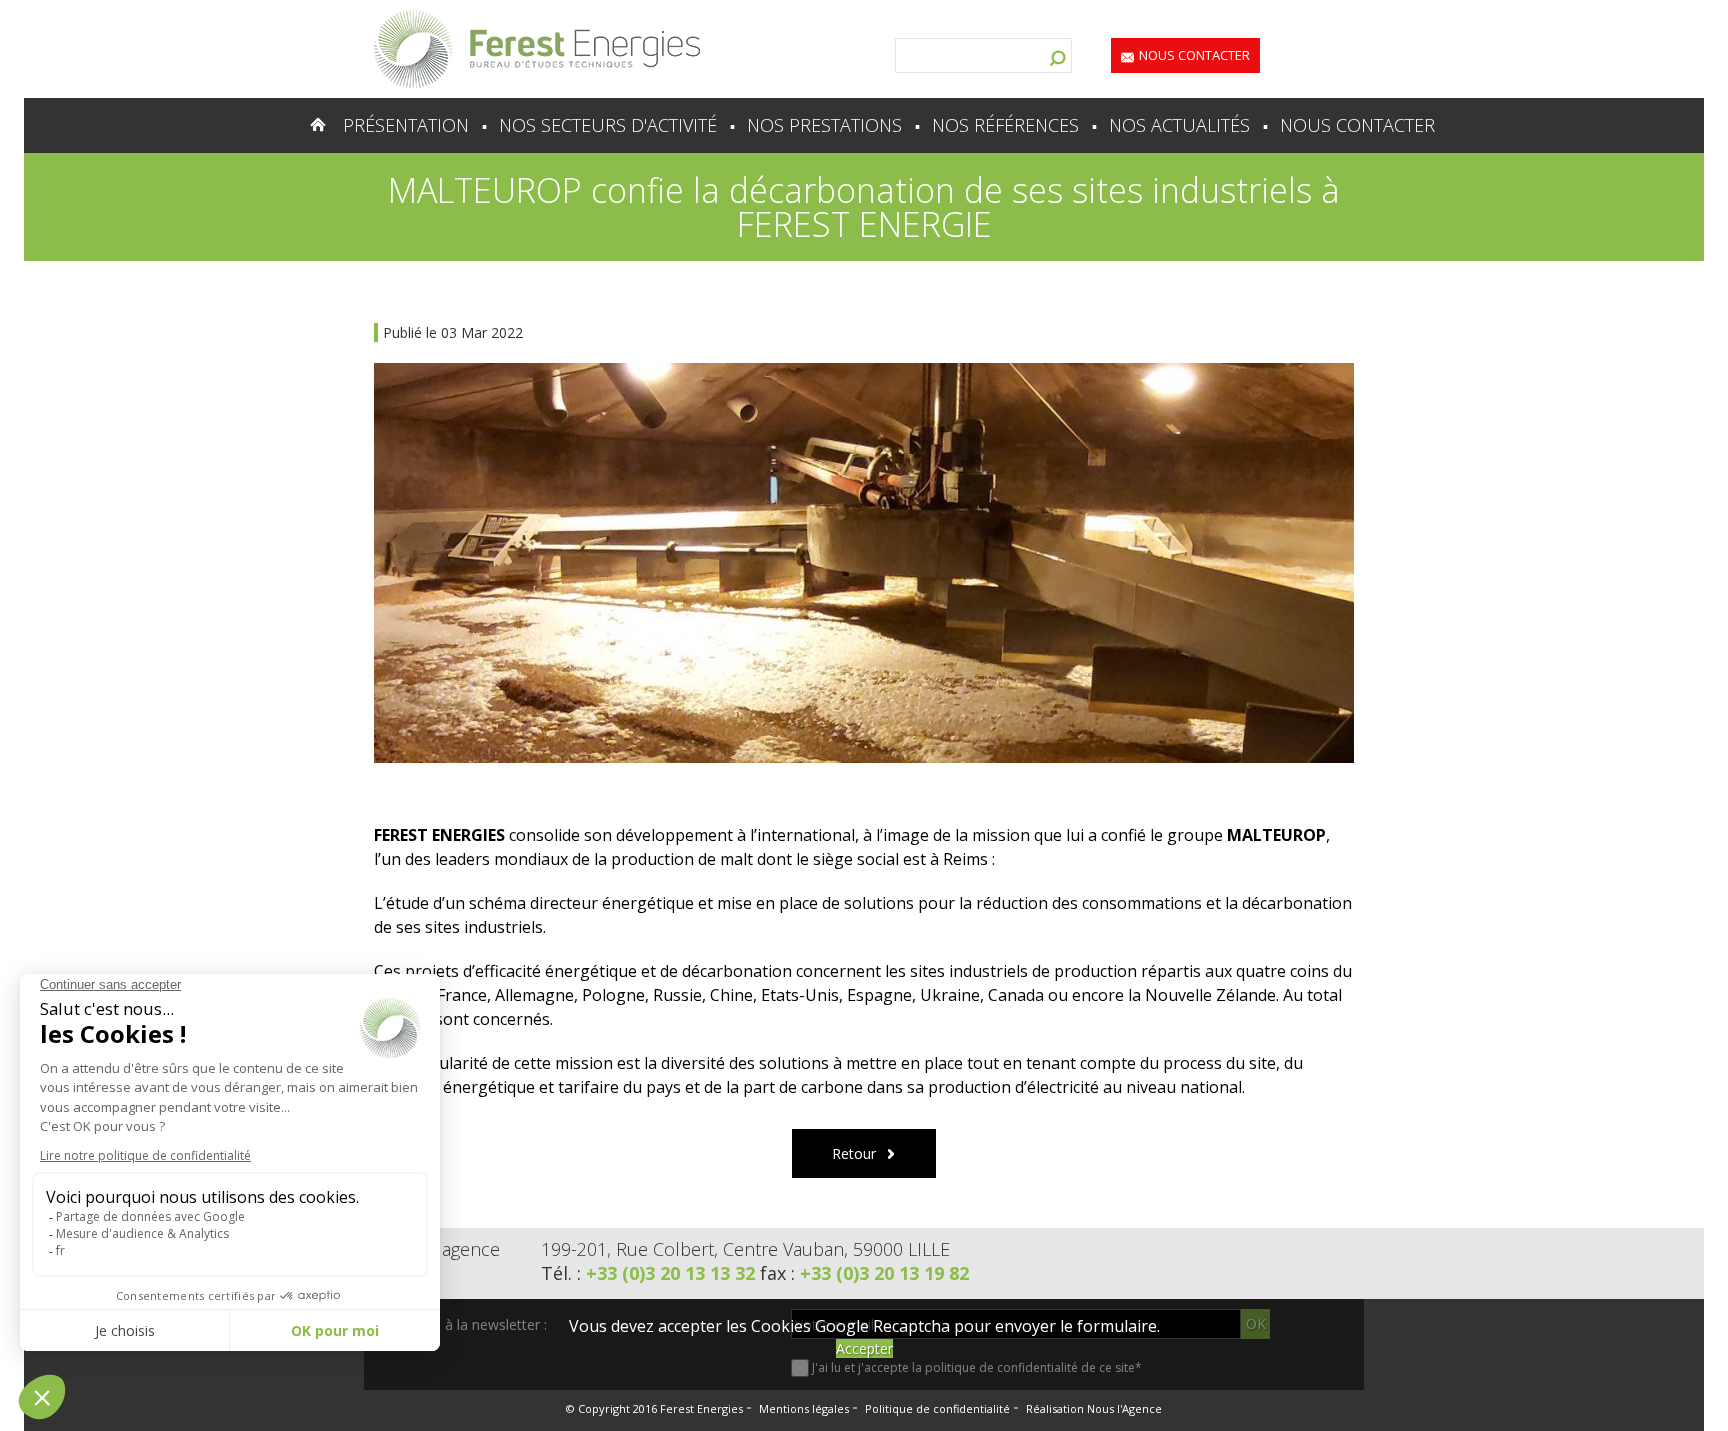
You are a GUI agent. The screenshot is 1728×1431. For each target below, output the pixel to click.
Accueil (278, 125)
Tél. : (648, 1273)
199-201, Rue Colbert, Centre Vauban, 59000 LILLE (745, 1249)
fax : (864, 1273)
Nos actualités (1179, 125)
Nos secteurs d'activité (608, 125)
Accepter (864, 1348)
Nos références (1005, 125)
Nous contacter (1194, 55)
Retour (854, 1153)
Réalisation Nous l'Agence (1094, 1408)
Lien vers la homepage (537, 49)
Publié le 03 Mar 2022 (453, 332)
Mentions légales (804, 1408)
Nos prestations (824, 125)
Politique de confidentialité (937, 1408)
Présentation (406, 125)
